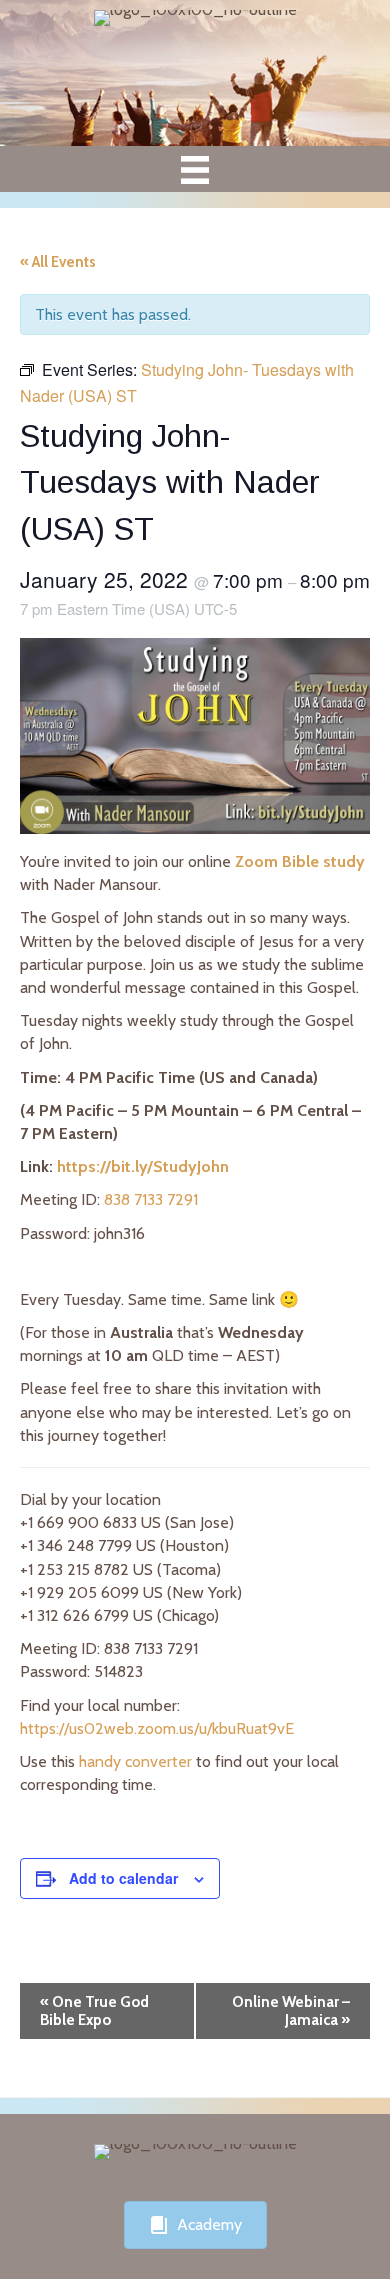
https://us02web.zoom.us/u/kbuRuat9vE (157, 1728)
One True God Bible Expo (94, 2011)
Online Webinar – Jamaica (291, 2011)
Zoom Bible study (300, 861)
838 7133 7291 (151, 1199)
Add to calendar (123, 1878)
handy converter (135, 1761)
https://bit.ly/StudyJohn (143, 1166)
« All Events (58, 262)
